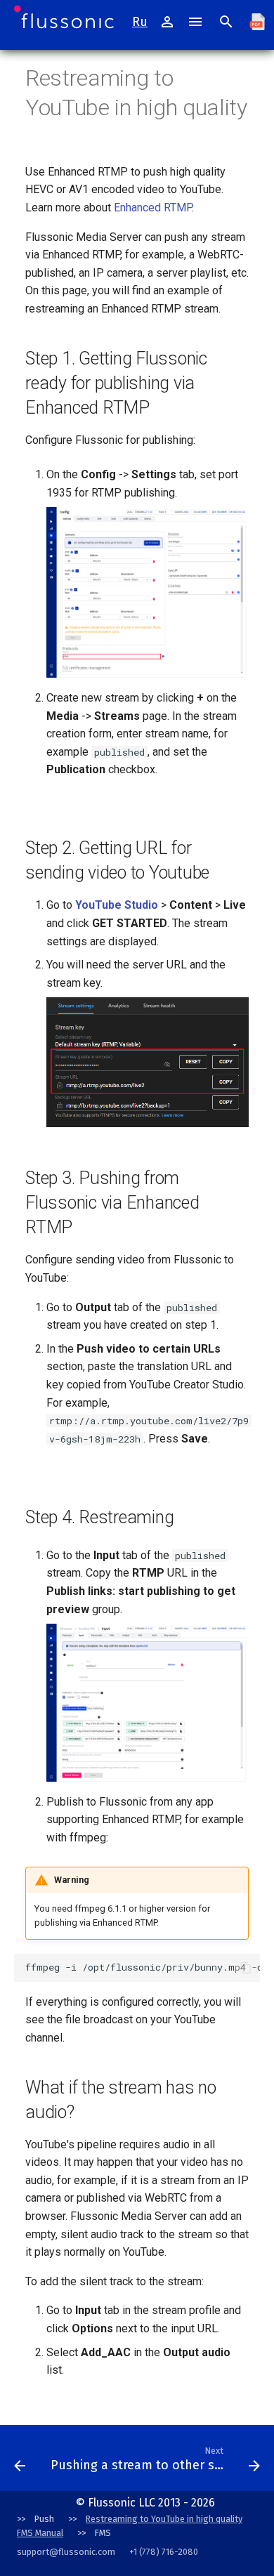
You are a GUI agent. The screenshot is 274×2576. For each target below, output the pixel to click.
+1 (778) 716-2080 (164, 2552)
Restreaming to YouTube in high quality (164, 2519)
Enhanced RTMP (153, 208)
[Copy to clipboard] (246, 1968)
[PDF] (257, 22)
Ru (140, 22)
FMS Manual (40, 2533)
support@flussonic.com (66, 2552)
